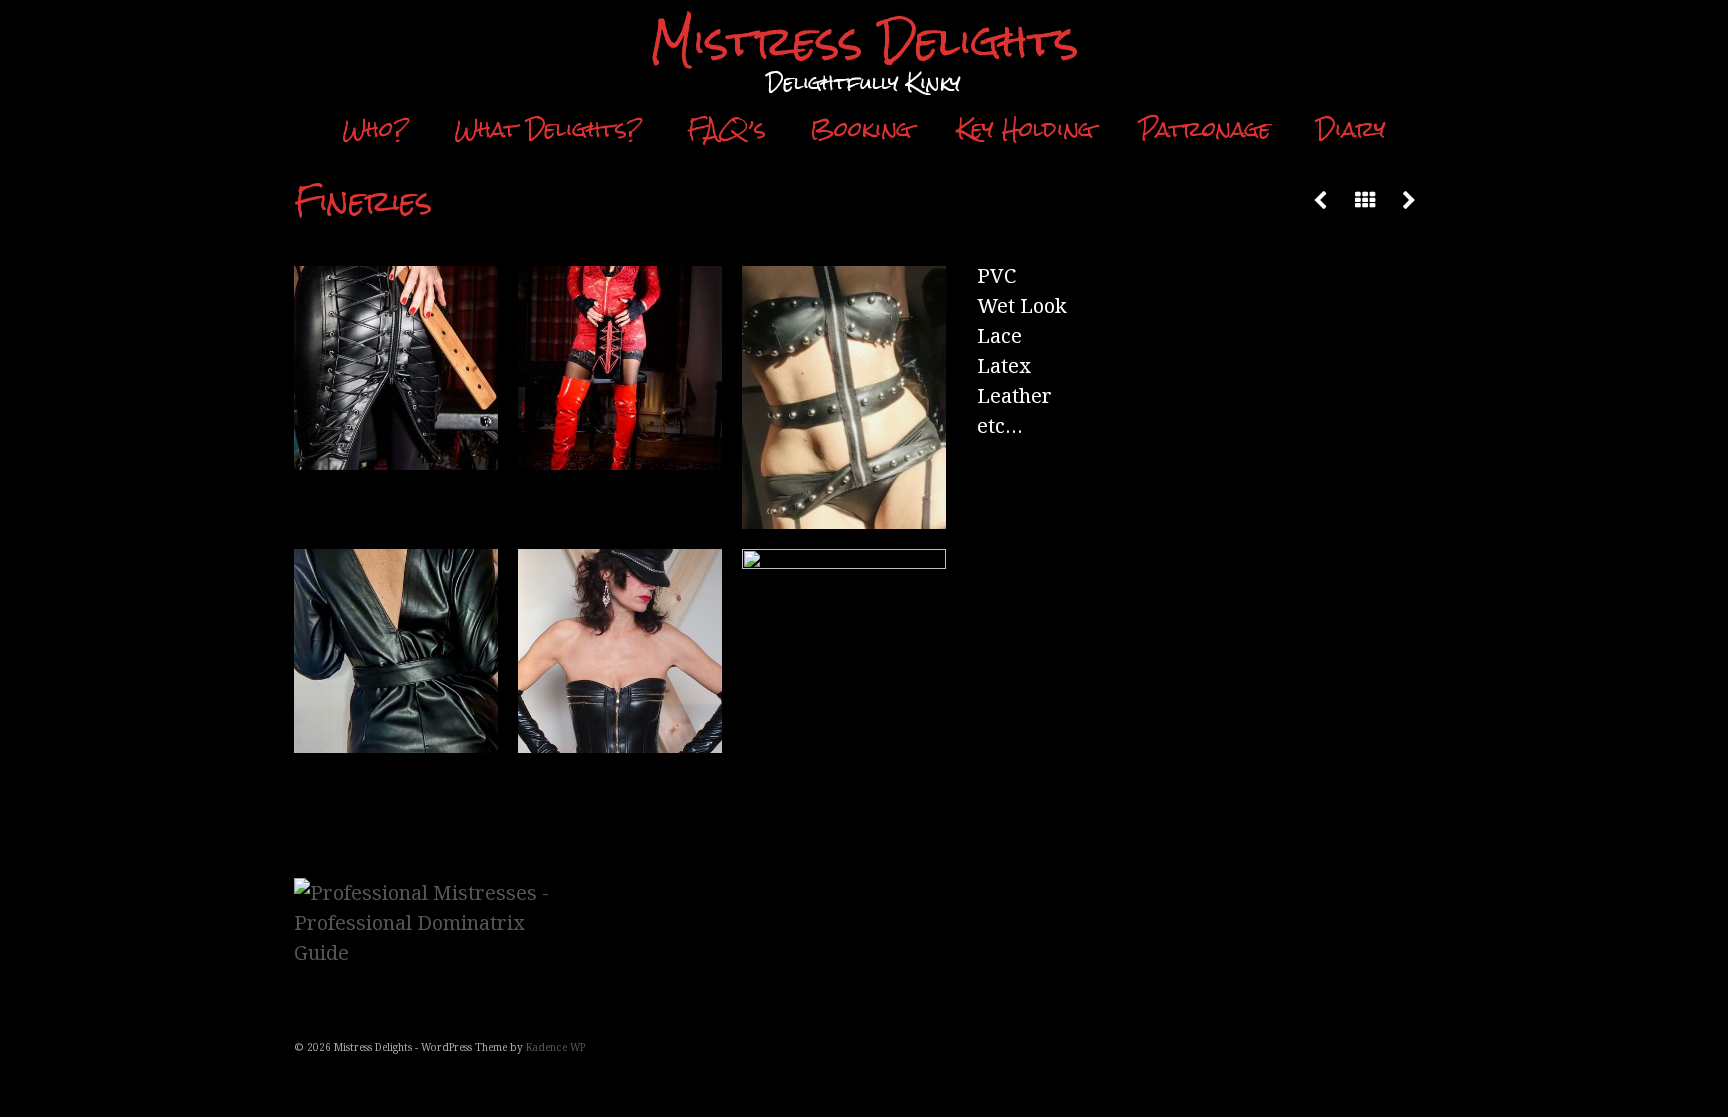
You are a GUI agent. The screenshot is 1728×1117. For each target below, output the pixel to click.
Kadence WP (555, 1047)
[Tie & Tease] (1409, 200)
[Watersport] (1320, 200)
